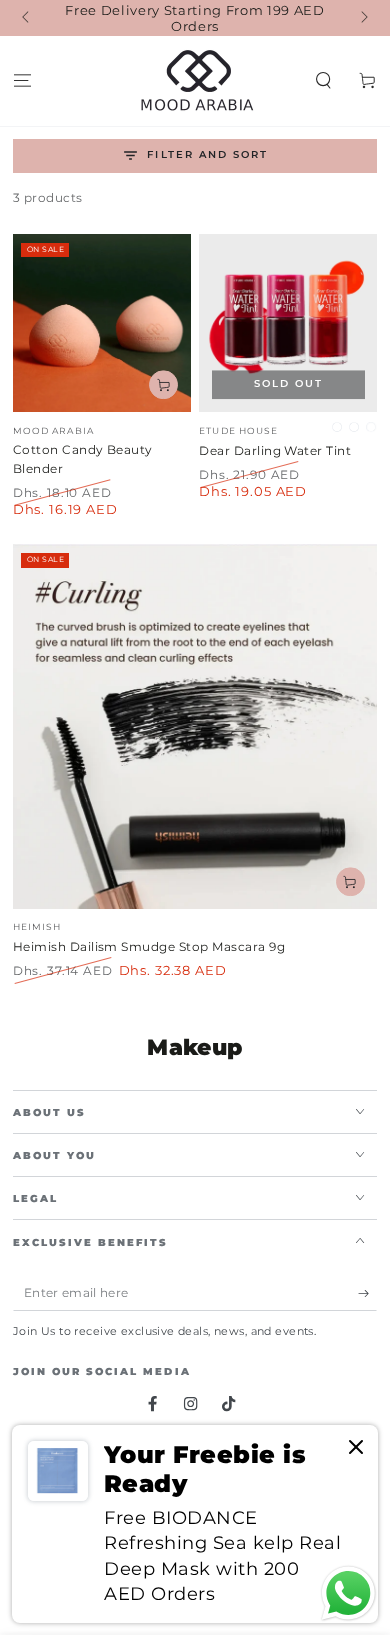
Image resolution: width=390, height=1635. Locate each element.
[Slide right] (362, 18)
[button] (324, 81)
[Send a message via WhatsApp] (348, 1593)
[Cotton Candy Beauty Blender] (102, 323)
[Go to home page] (195, 81)
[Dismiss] (356, 1448)
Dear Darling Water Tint (275, 450)
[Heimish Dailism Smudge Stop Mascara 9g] (195, 726)
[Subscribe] (368, 1293)
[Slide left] (27, 18)
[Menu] (22, 81)
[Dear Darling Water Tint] (288, 323)
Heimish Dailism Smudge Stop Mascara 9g (149, 946)
